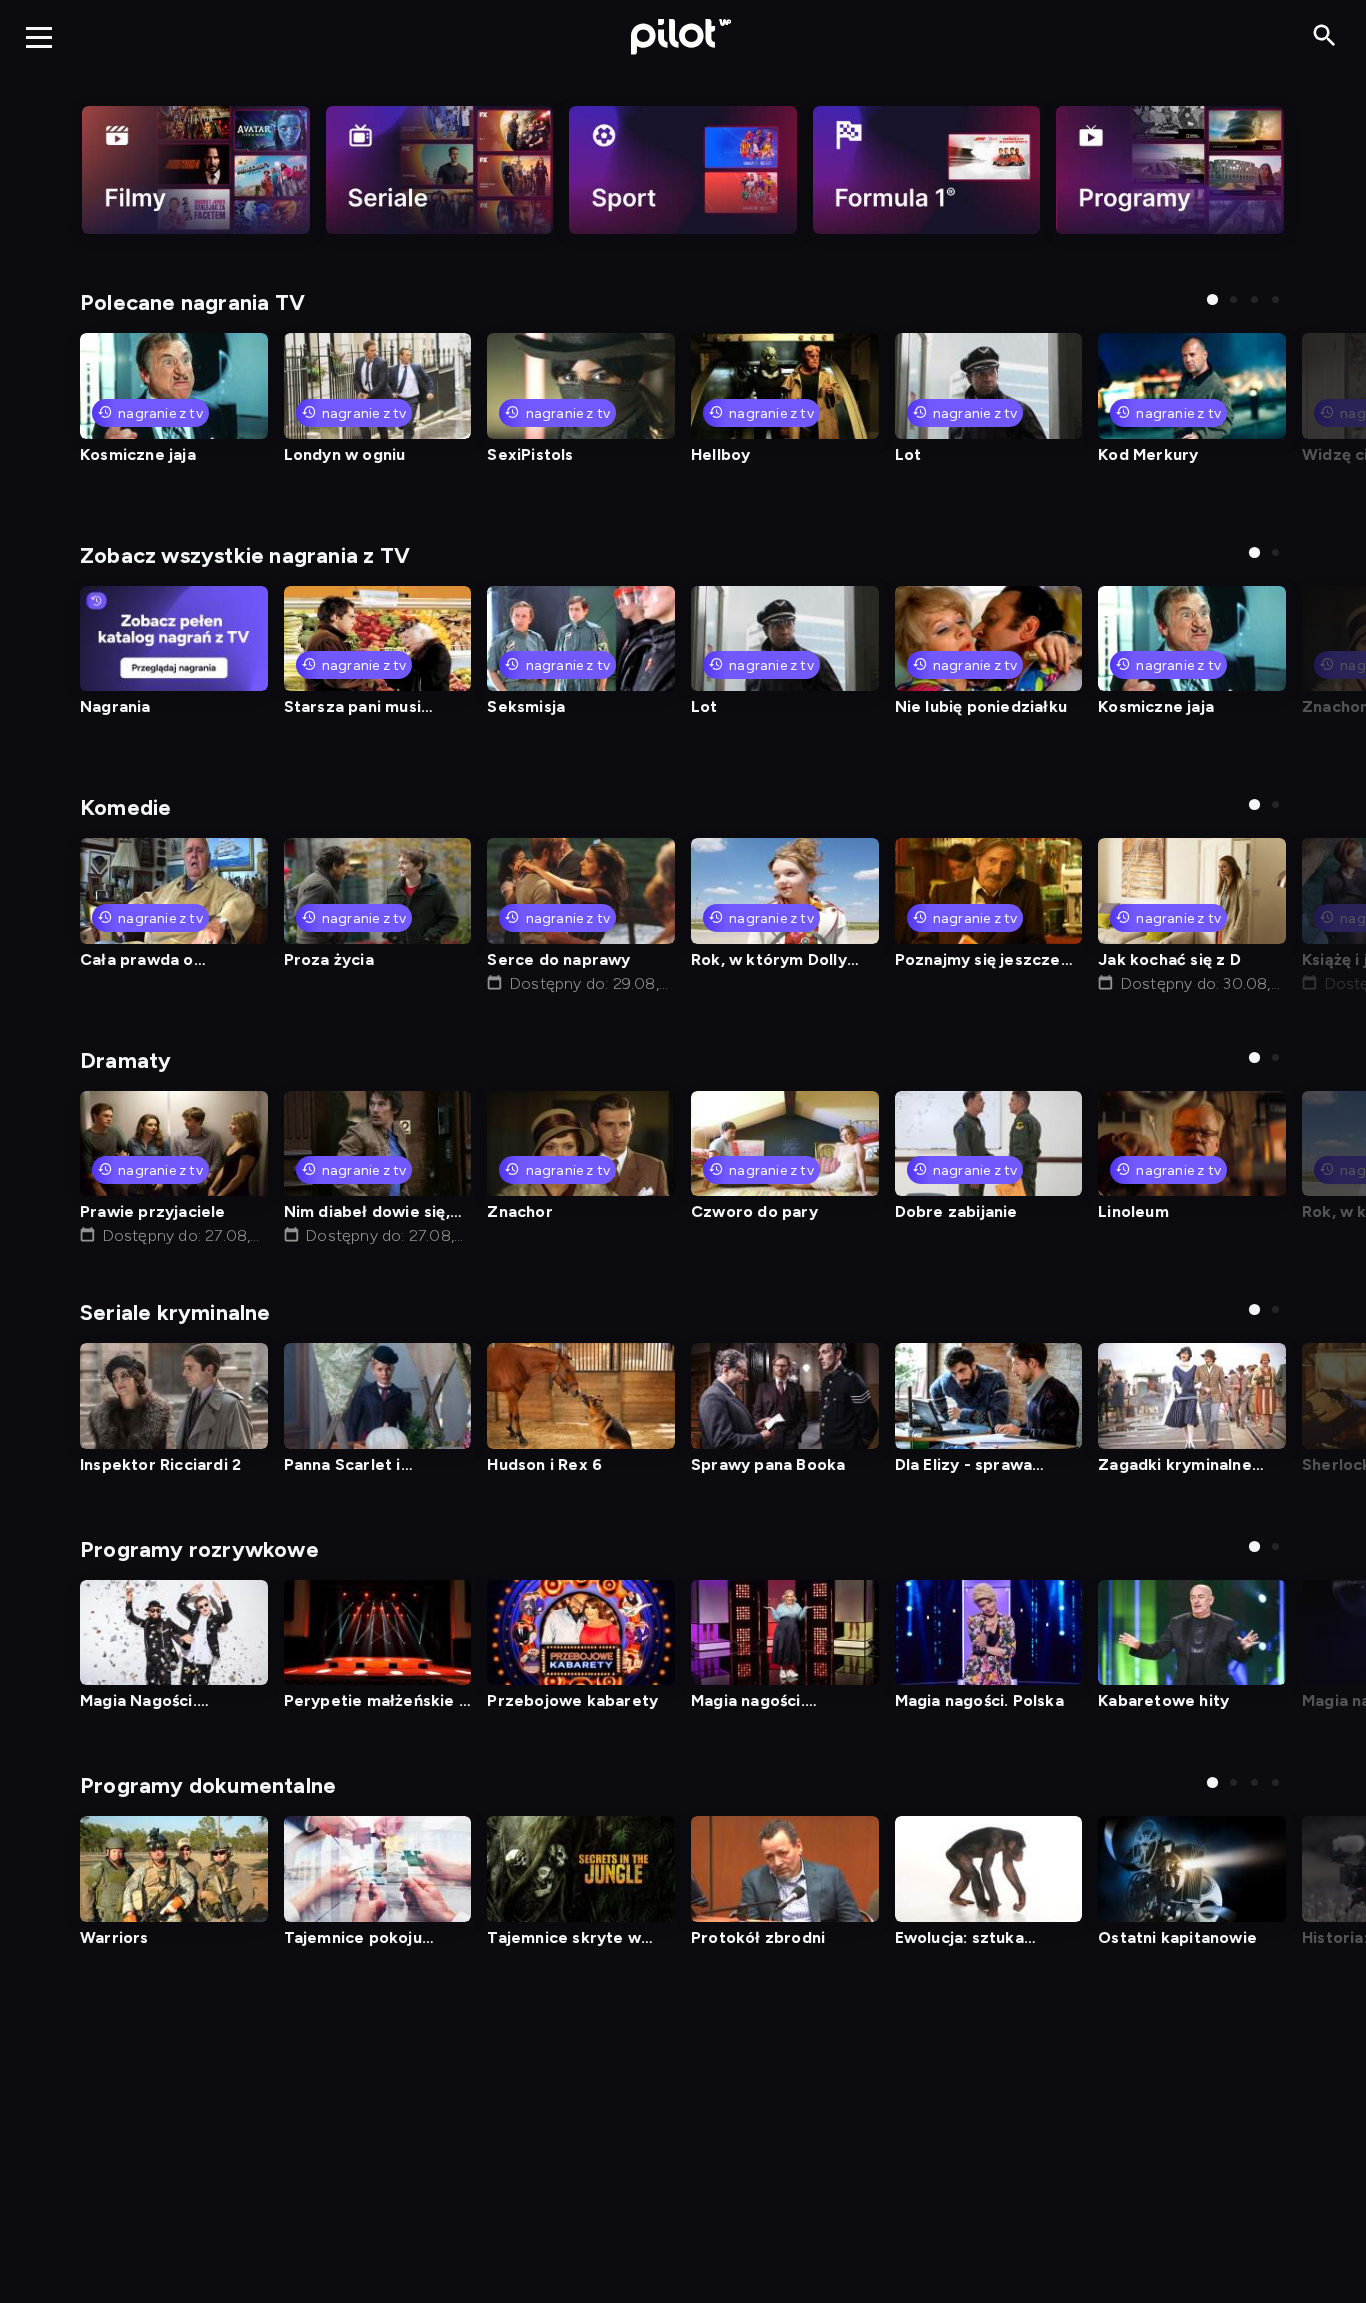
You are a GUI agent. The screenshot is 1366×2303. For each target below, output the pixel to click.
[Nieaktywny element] (196, 170)
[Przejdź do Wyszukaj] (1324, 36)
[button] (1212, 299)
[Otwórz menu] (39, 37)
